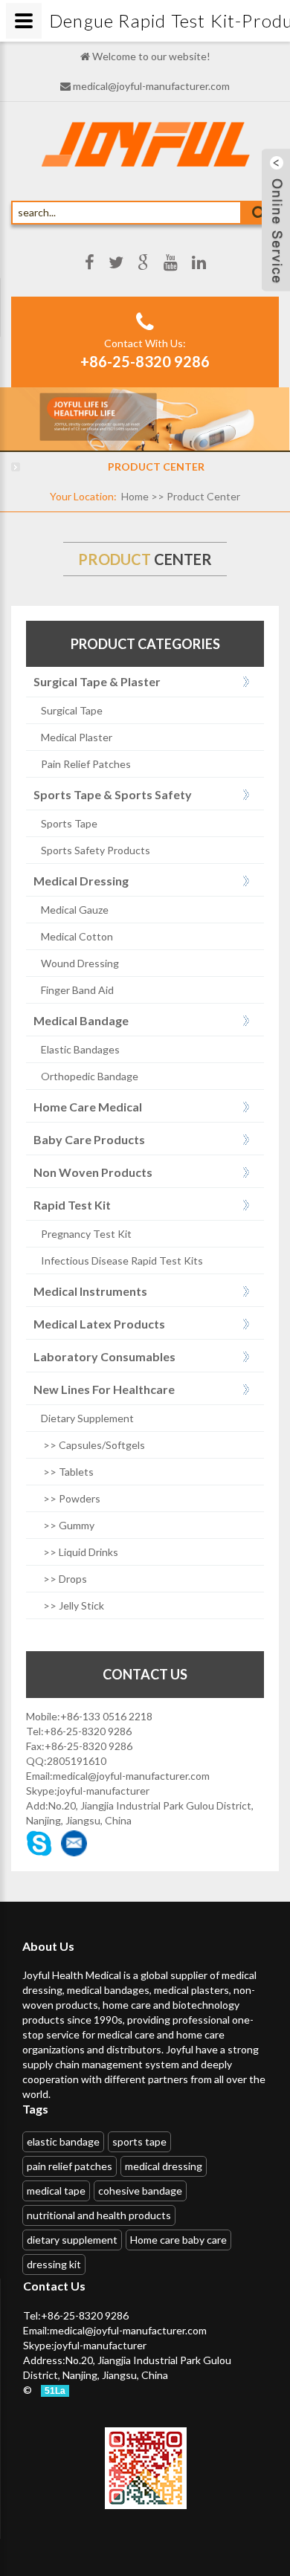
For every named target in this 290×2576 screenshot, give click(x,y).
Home (135, 496)
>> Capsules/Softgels (93, 1445)
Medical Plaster (77, 737)
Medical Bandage (81, 1020)
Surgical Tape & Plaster (97, 681)
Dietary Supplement (87, 1418)
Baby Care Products (89, 1139)
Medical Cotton (77, 936)
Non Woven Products (93, 1172)
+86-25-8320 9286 (145, 361)
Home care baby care (178, 2240)
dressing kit (54, 2264)
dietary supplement (72, 2240)
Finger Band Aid (77, 990)
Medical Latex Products (99, 1324)
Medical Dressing (81, 881)
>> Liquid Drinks (80, 1552)
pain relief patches (70, 2166)
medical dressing (164, 2166)
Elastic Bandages (80, 1049)
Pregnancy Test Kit (86, 1234)
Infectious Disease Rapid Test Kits (122, 1260)
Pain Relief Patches (86, 764)
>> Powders (71, 1498)
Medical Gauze (75, 910)
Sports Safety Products (96, 850)
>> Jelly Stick (72, 1605)
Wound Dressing (80, 963)
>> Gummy (68, 1525)
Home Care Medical (88, 1107)
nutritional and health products (99, 2215)
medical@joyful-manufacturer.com (151, 86)
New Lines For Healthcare (104, 1389)
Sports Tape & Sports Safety (113, 794)
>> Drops (64, 1579)
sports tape (139, 2141)
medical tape (56, 2191)
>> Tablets (67, 1472)
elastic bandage (63, 2141)
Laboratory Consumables (104, 1356)
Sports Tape (69, 823)
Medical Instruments (90, 1291)
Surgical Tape (72, 710)
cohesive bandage (140, 2191)
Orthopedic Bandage (90, 1076)
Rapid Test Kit (72, 1205)
